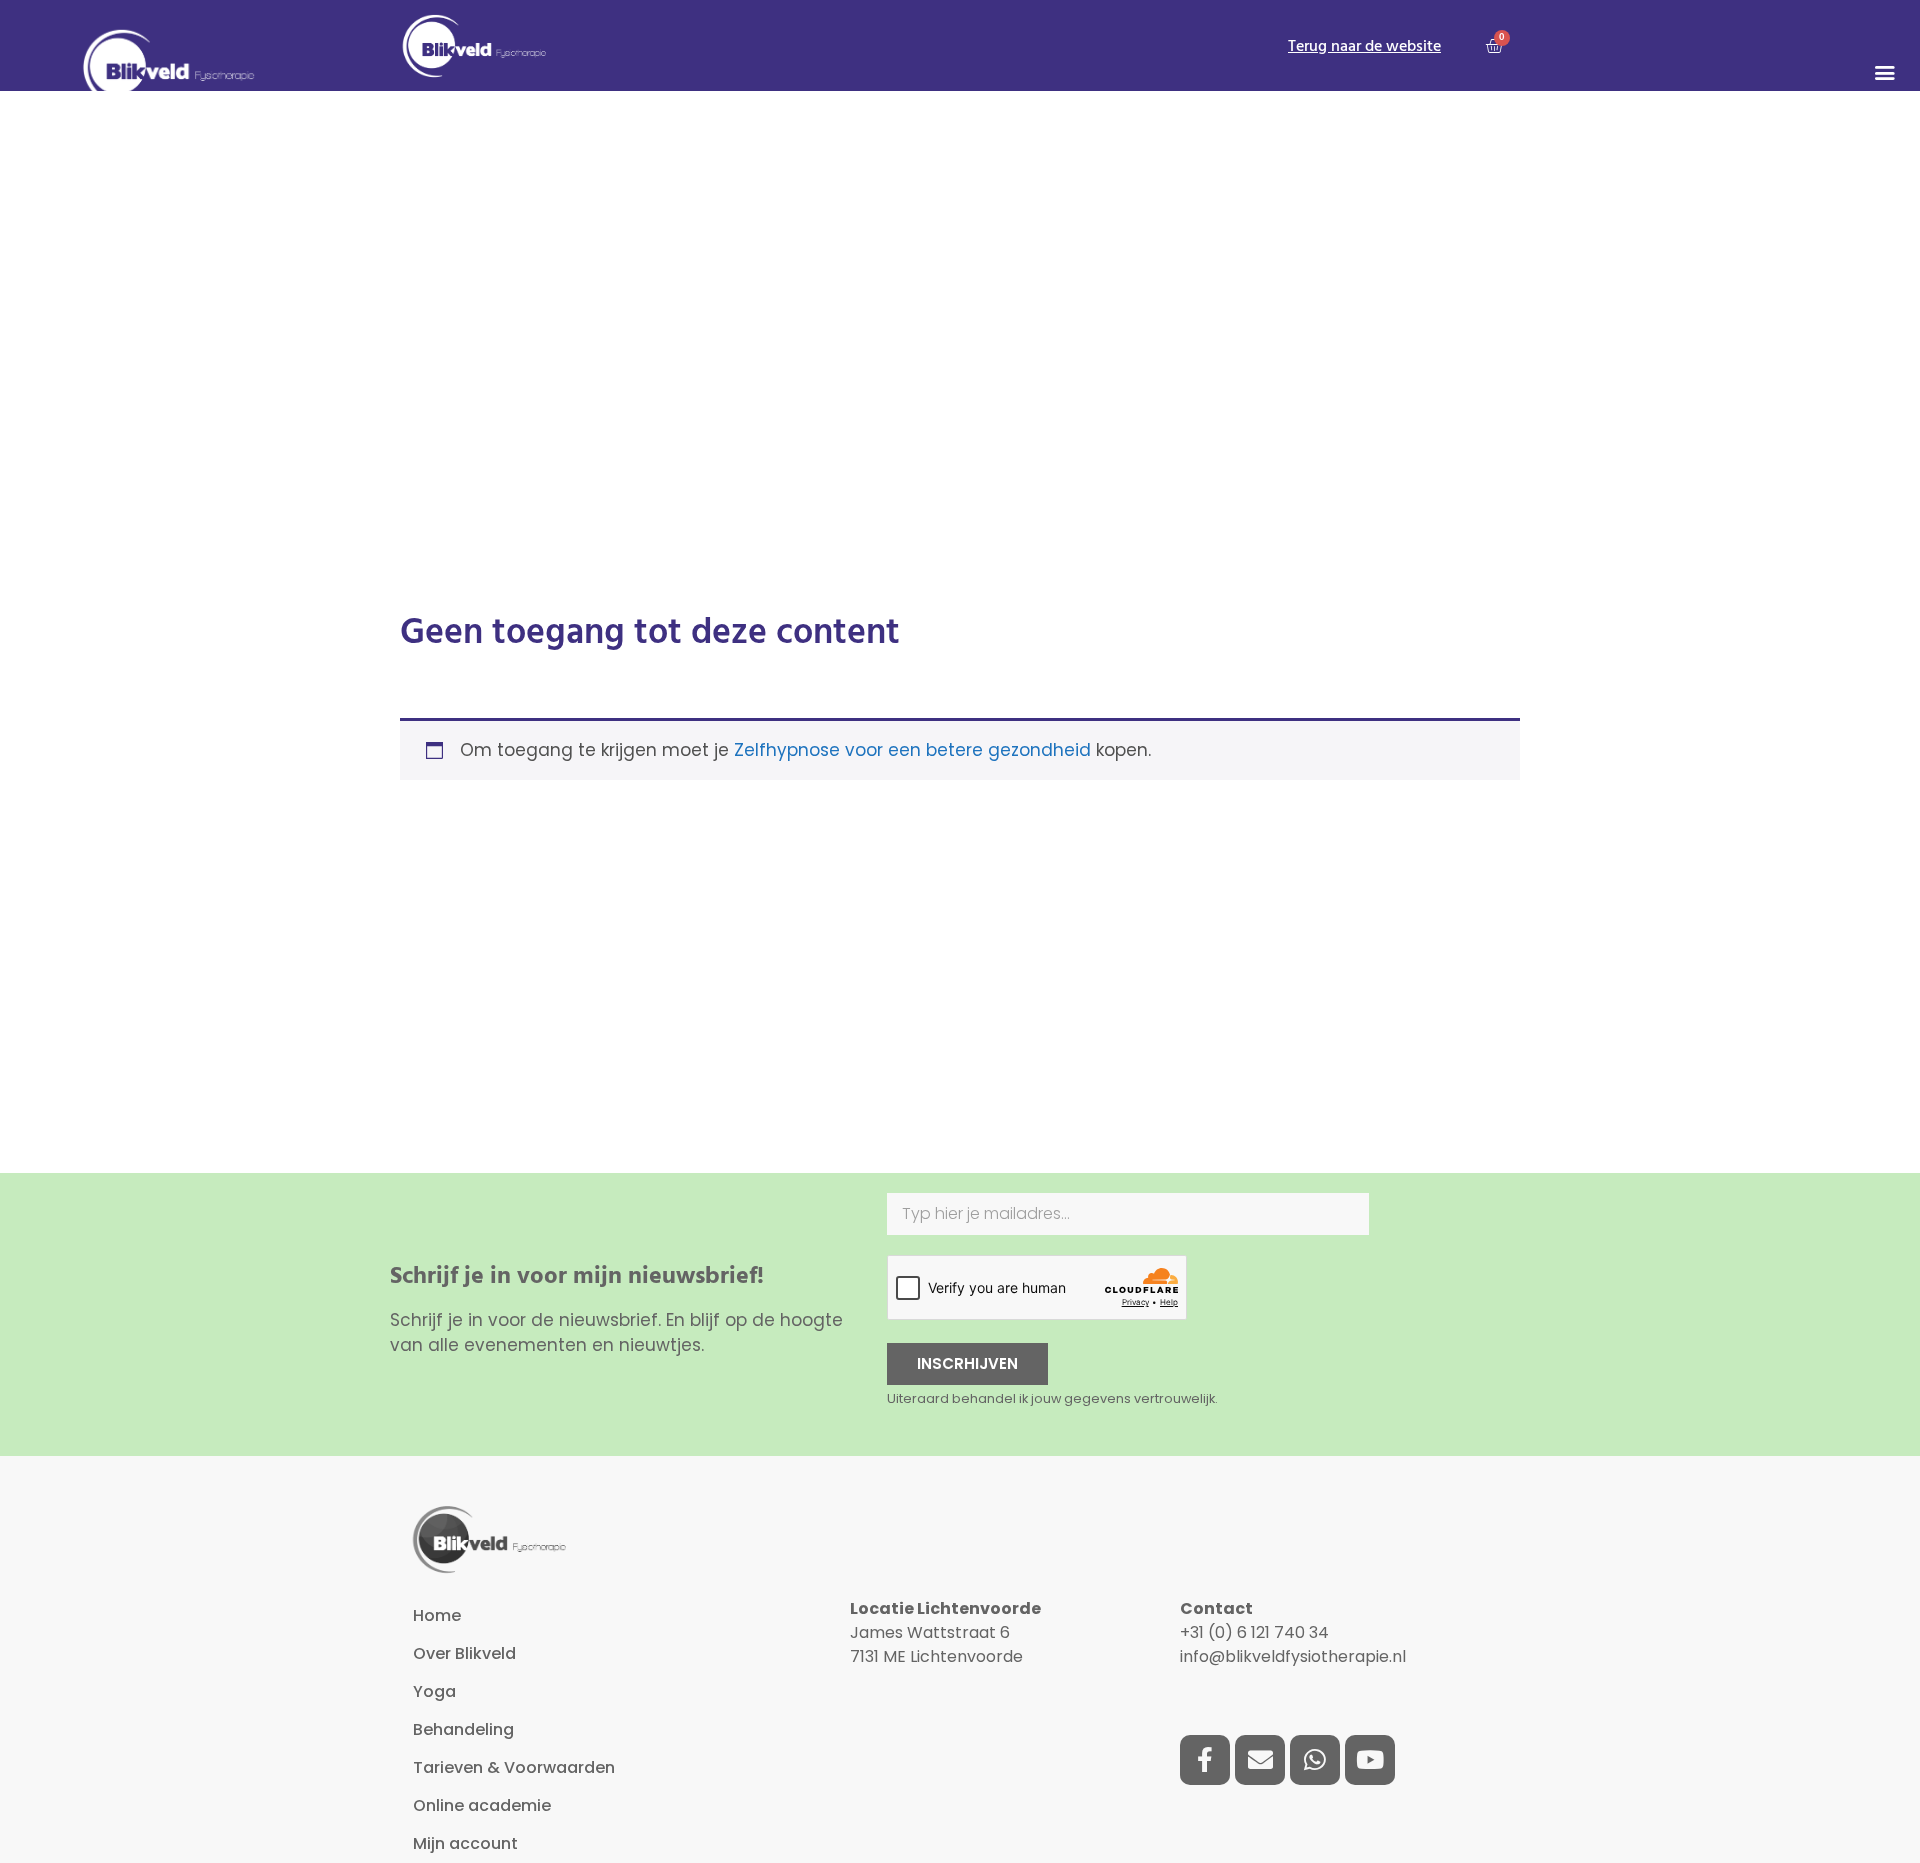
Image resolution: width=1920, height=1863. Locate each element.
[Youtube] (1370, 1760)
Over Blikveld (464, 1653)
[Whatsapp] (1315, 1760)
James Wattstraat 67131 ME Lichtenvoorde (945, 1632)
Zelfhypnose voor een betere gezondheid (912, 750)
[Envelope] (1260, 1760)
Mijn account (465, 1843)
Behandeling (463, 1729)
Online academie (482, 1805)
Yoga (434, 1691)
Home (437, 1615)
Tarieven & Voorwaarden (514, 1767)
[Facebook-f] (1205, 1760)
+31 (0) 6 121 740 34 (1254, 1632)
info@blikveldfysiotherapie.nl (1293, 1656)
